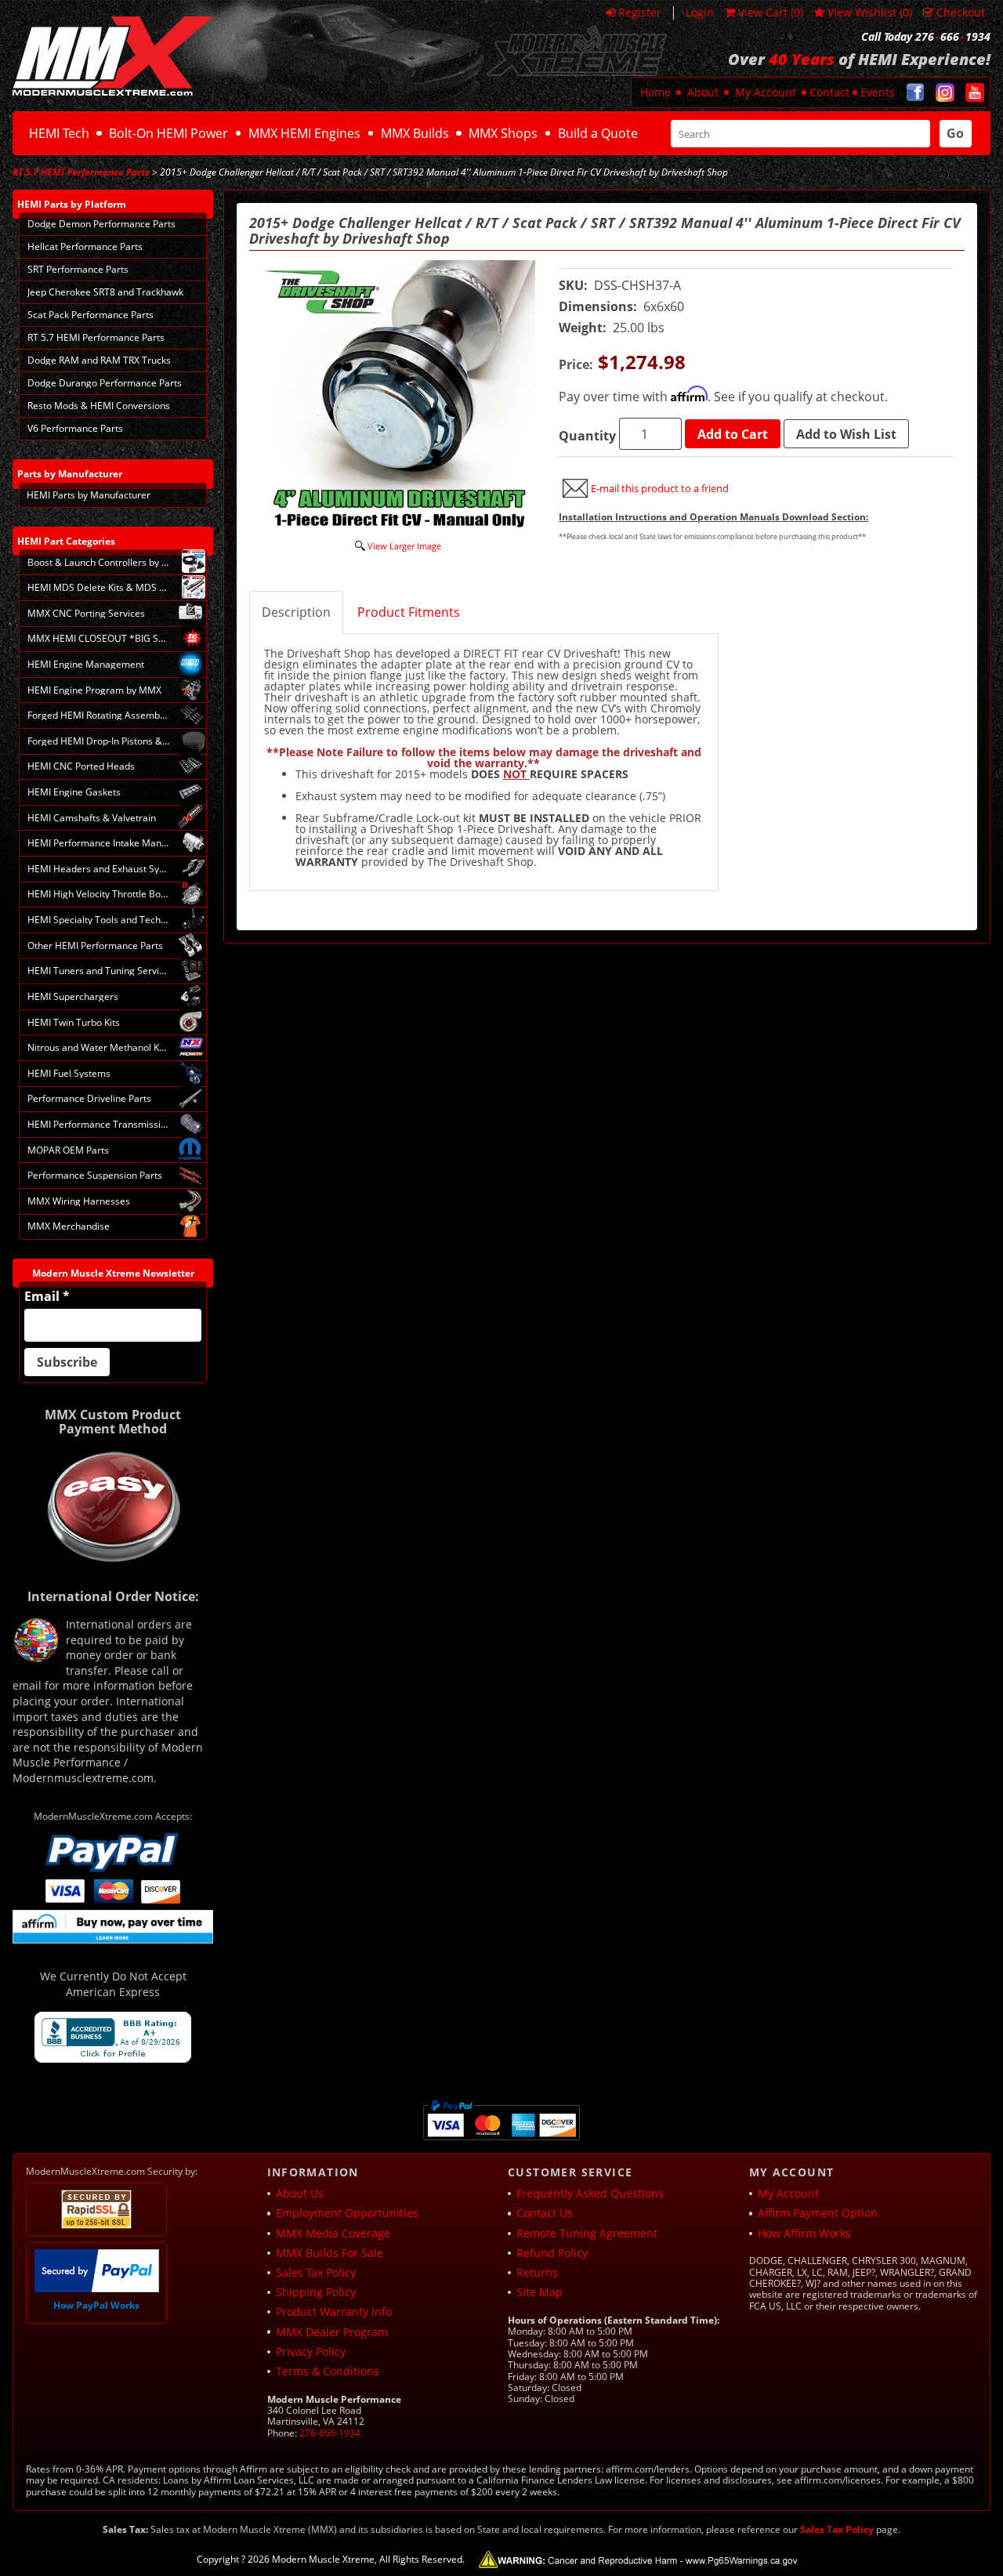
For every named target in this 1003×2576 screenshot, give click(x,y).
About (703, 92)
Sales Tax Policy (316, 2272)
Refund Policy (552, 2253)
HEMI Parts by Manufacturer (89, 495)
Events (878, 92)
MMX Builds (415, 133)
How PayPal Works (96, 2305)
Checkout (961, 12)
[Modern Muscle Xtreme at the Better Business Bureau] (113, 2037)
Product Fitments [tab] (409, 612)
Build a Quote (598, 133)
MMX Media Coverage (333, 2233)
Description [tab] (296, 612)
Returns (537, 2272)
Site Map (540, 2292)
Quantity (587, 436)
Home (655, 92)
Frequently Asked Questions (590, 2193)
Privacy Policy (311, 2351)
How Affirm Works (804, 2233)
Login (700, 12)
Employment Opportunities (347, 2213)
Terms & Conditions (328, 2371)
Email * (47, 1296)
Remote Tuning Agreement (587, 2233)
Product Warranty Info (334, 2312)
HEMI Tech (59, 133)
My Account (766, 92)
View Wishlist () (870, 12)
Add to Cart (733, 434)
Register (640, 12)
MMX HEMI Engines (304, 133)
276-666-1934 (330, 2433)
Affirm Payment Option (818, 2213)
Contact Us (545, 2213)
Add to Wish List (846, 434)
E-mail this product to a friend (660, 488)
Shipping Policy (316, 2292)
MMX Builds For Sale (330, 2253)
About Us (300, 2193)
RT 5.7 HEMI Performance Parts (81, 172)
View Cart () (771, 12)
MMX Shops (503, 133)
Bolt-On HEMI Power (168, 133)
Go (955, 133)
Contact (829, 92)
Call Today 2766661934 (926, 37)
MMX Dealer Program (332, 2332)
